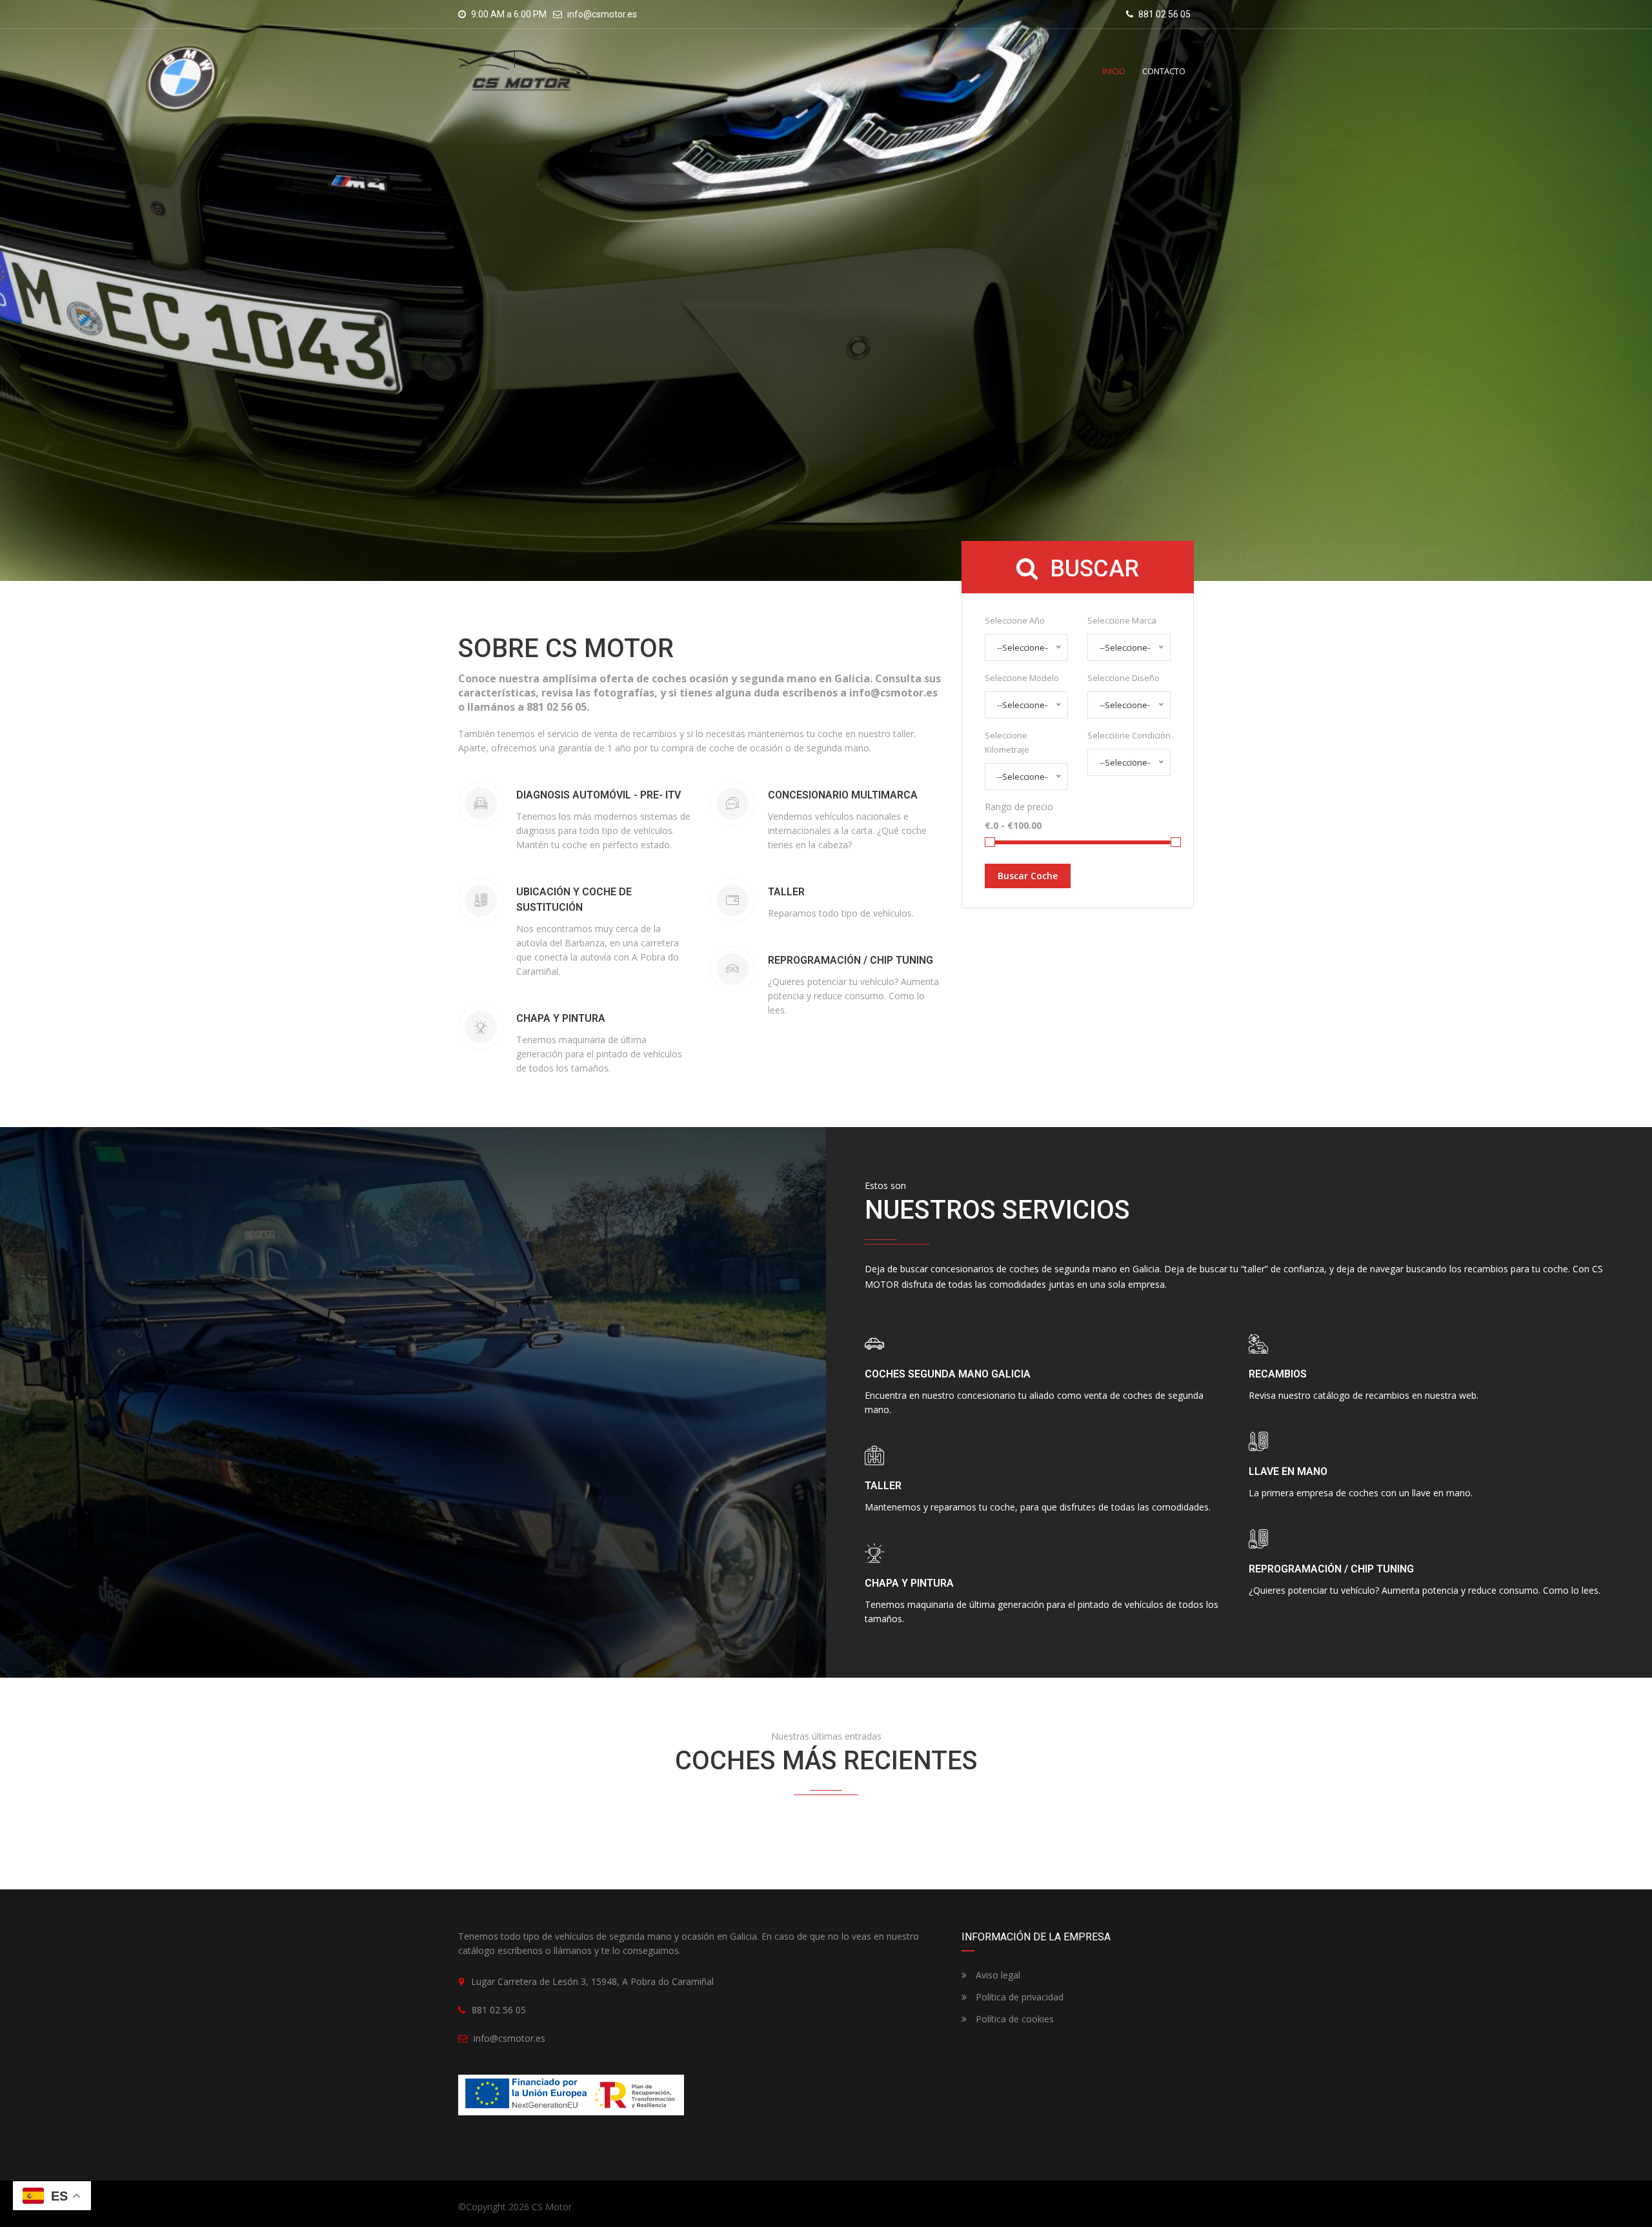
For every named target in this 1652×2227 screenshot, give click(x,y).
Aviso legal (997, 1975)
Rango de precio (1019, 807)
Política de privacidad (1018, 1997)
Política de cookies (1013, 2019)
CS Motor (552, 2207)
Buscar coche (1028, 876)
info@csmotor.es (602, 14)
